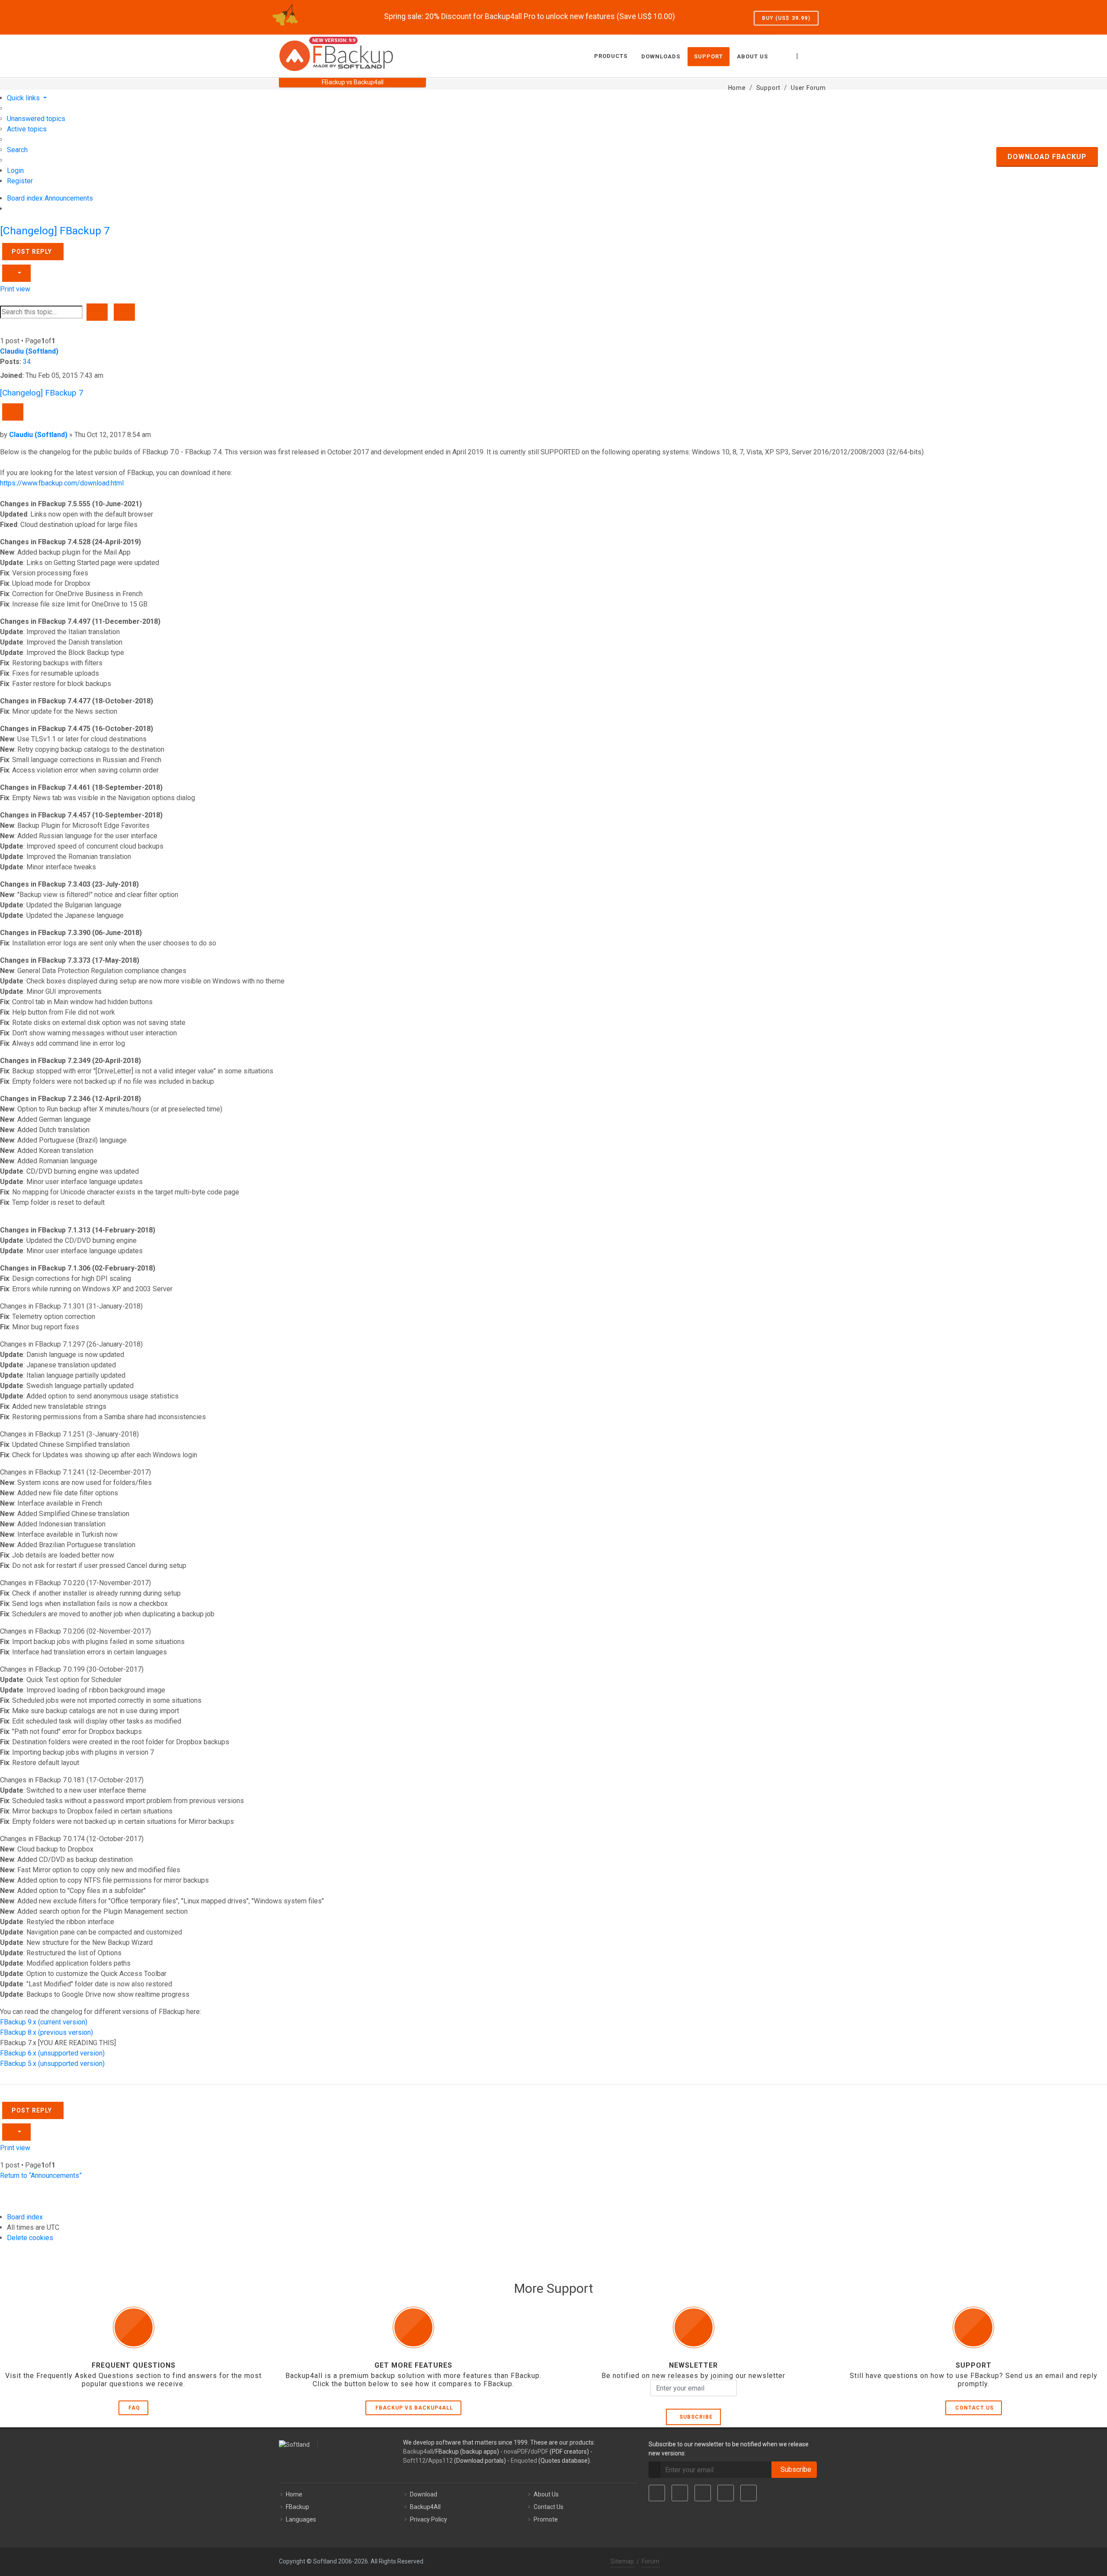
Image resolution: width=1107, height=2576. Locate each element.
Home (294, 2494)
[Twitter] (680, 2493)
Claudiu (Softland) (29, 351)
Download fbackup (1047, 157)
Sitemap (622, 2561)
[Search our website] (819, 55)
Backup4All (425, 2507)
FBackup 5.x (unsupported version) (52, 2064)
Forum (651, 2561)
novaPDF (516, 2452)
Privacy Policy (429, 2519)
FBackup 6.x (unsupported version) (52, 2053)
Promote (546, 2519)
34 (27, 362)
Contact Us (974, 2408)
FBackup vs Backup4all (414, 2408)
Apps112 (440, 2461)
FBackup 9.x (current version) (44, 2022)
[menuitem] (36, 119)
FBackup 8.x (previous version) (46, 2032)
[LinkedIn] (703, 2493)
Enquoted (524, 2461)
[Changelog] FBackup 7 (55, 231)
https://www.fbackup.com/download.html (62, 483)
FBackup (298, 2507)
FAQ (134, 2408)
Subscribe (694, 2417)
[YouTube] (726, 2493)
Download (424, 2494)
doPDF (539, 2452)
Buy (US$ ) (786, 18)
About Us (546, 2494)
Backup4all (418, 2452)
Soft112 (414, 2461)
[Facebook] (657, 2493)
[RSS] (749, 2493)
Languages (301, 2519)
